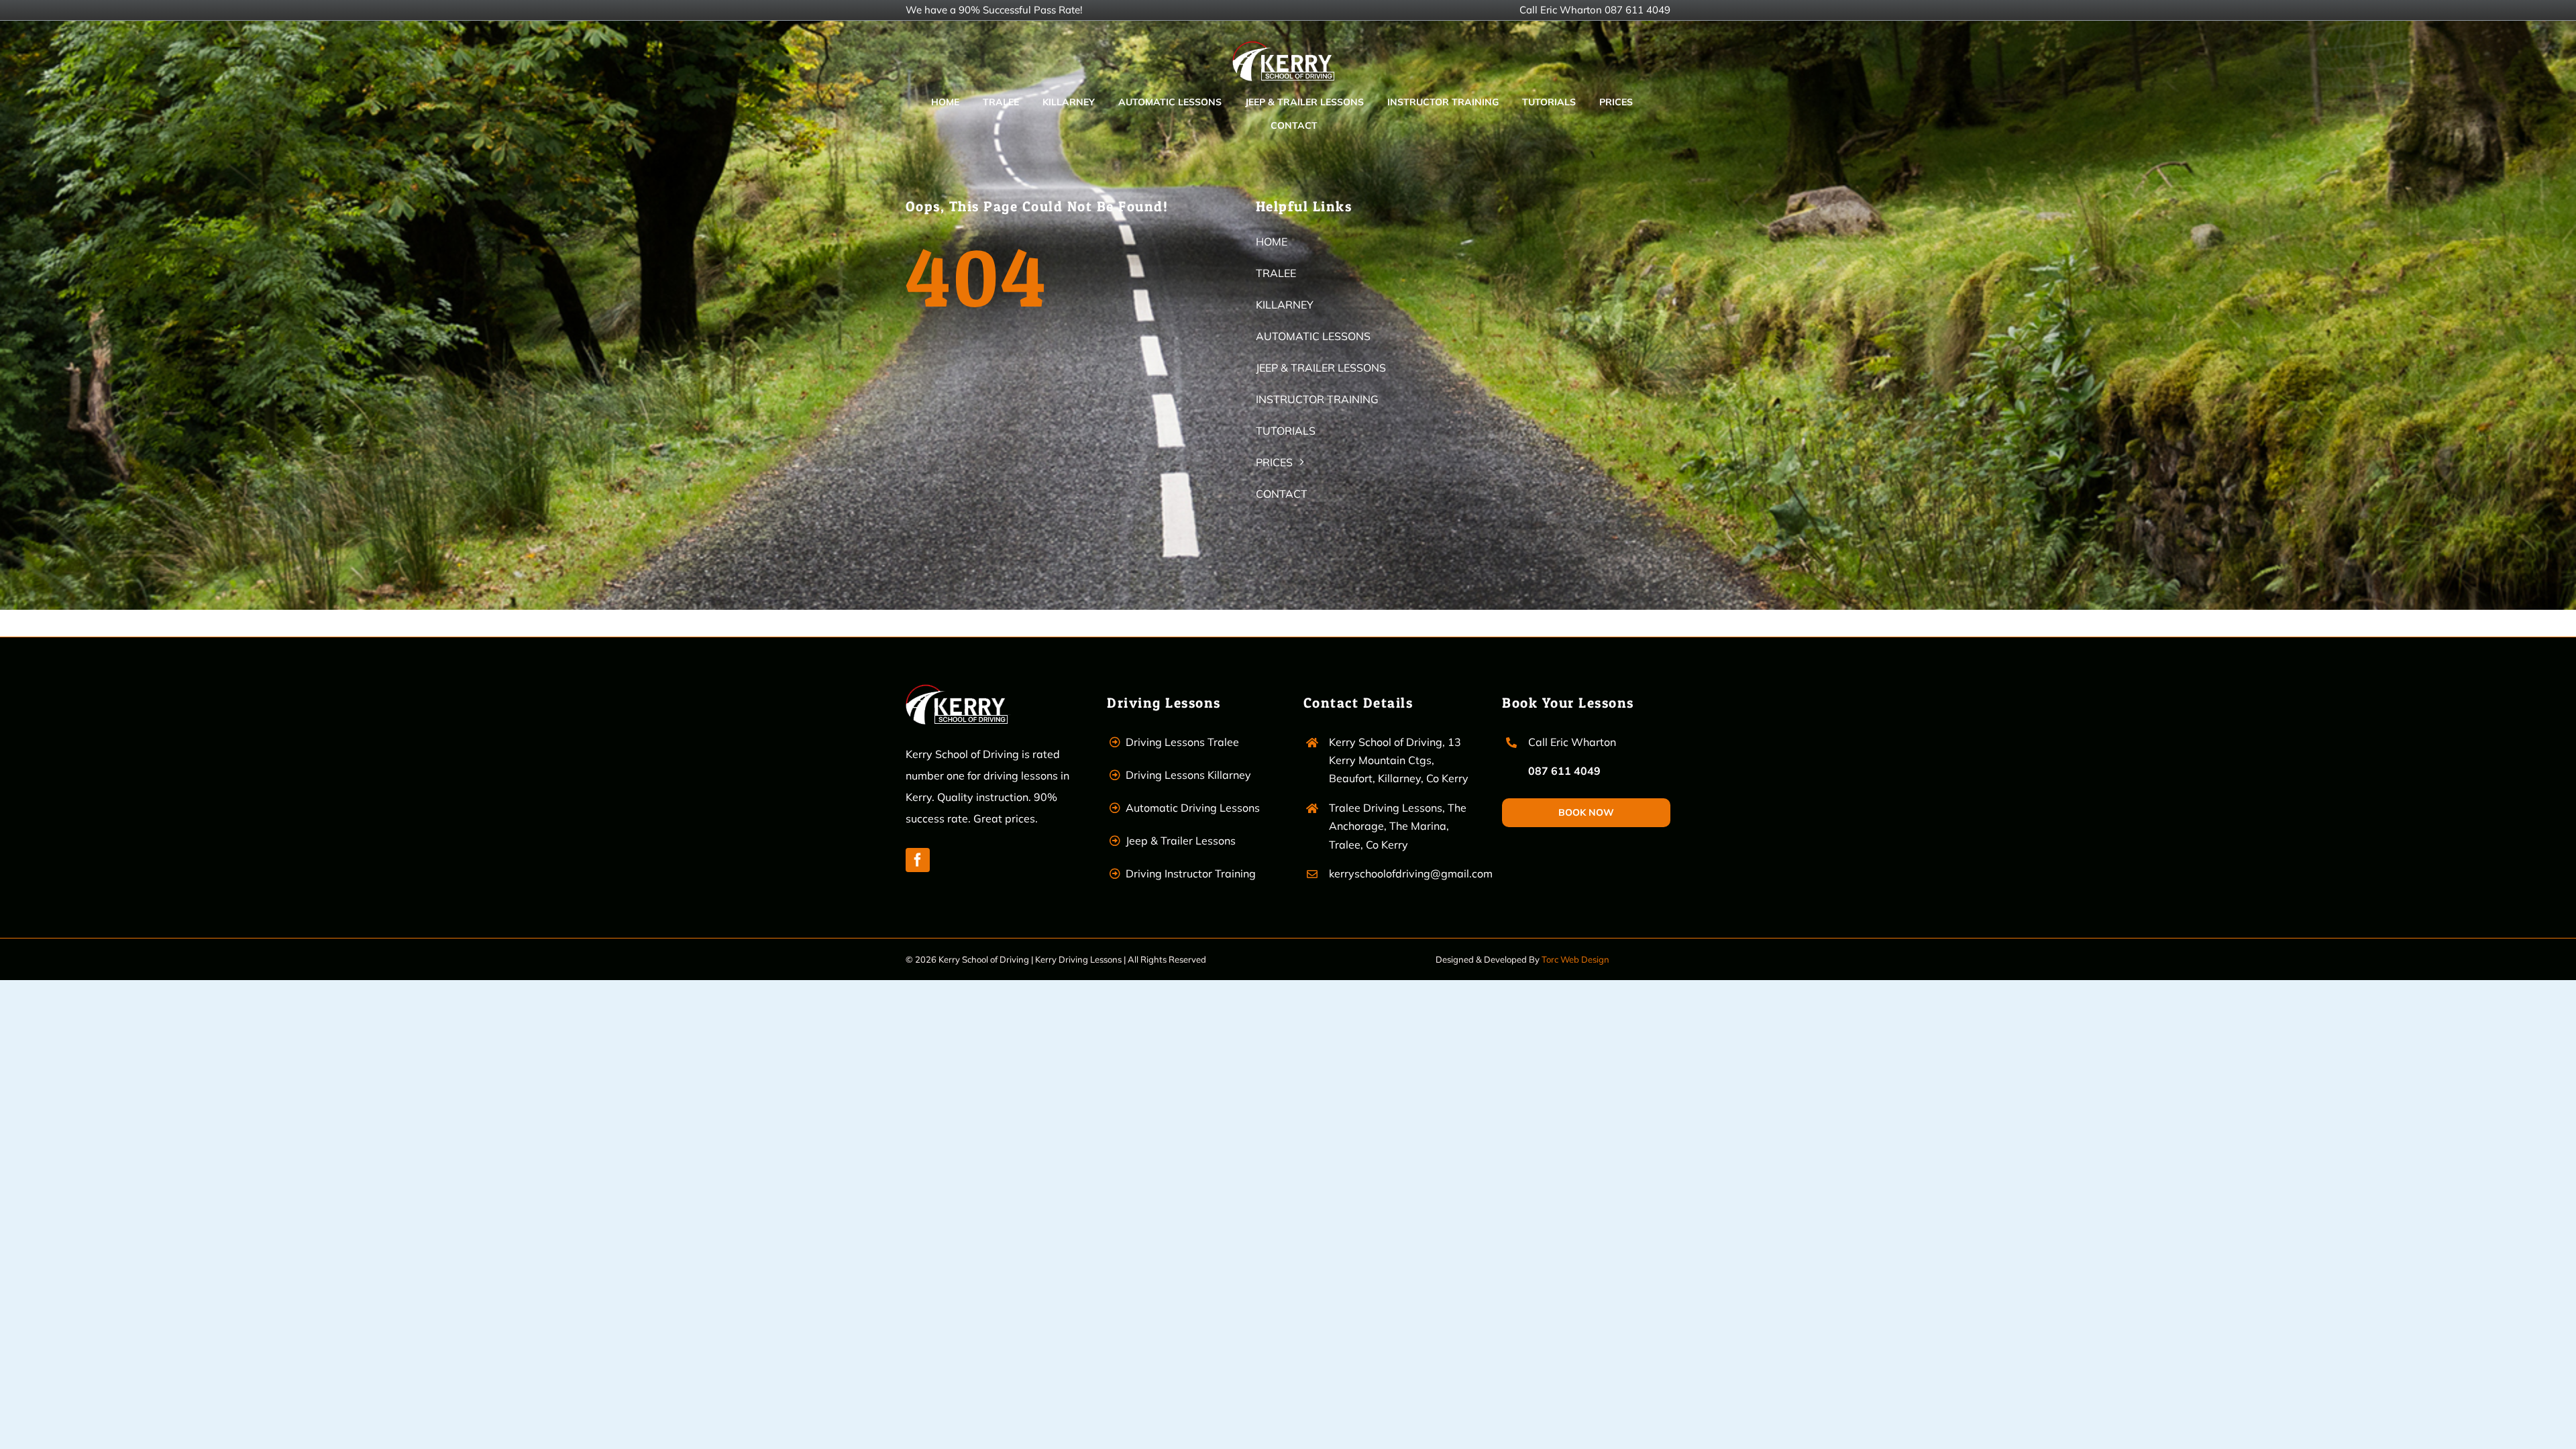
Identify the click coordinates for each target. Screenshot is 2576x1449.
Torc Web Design (1575, 959)
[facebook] (918, 860)
